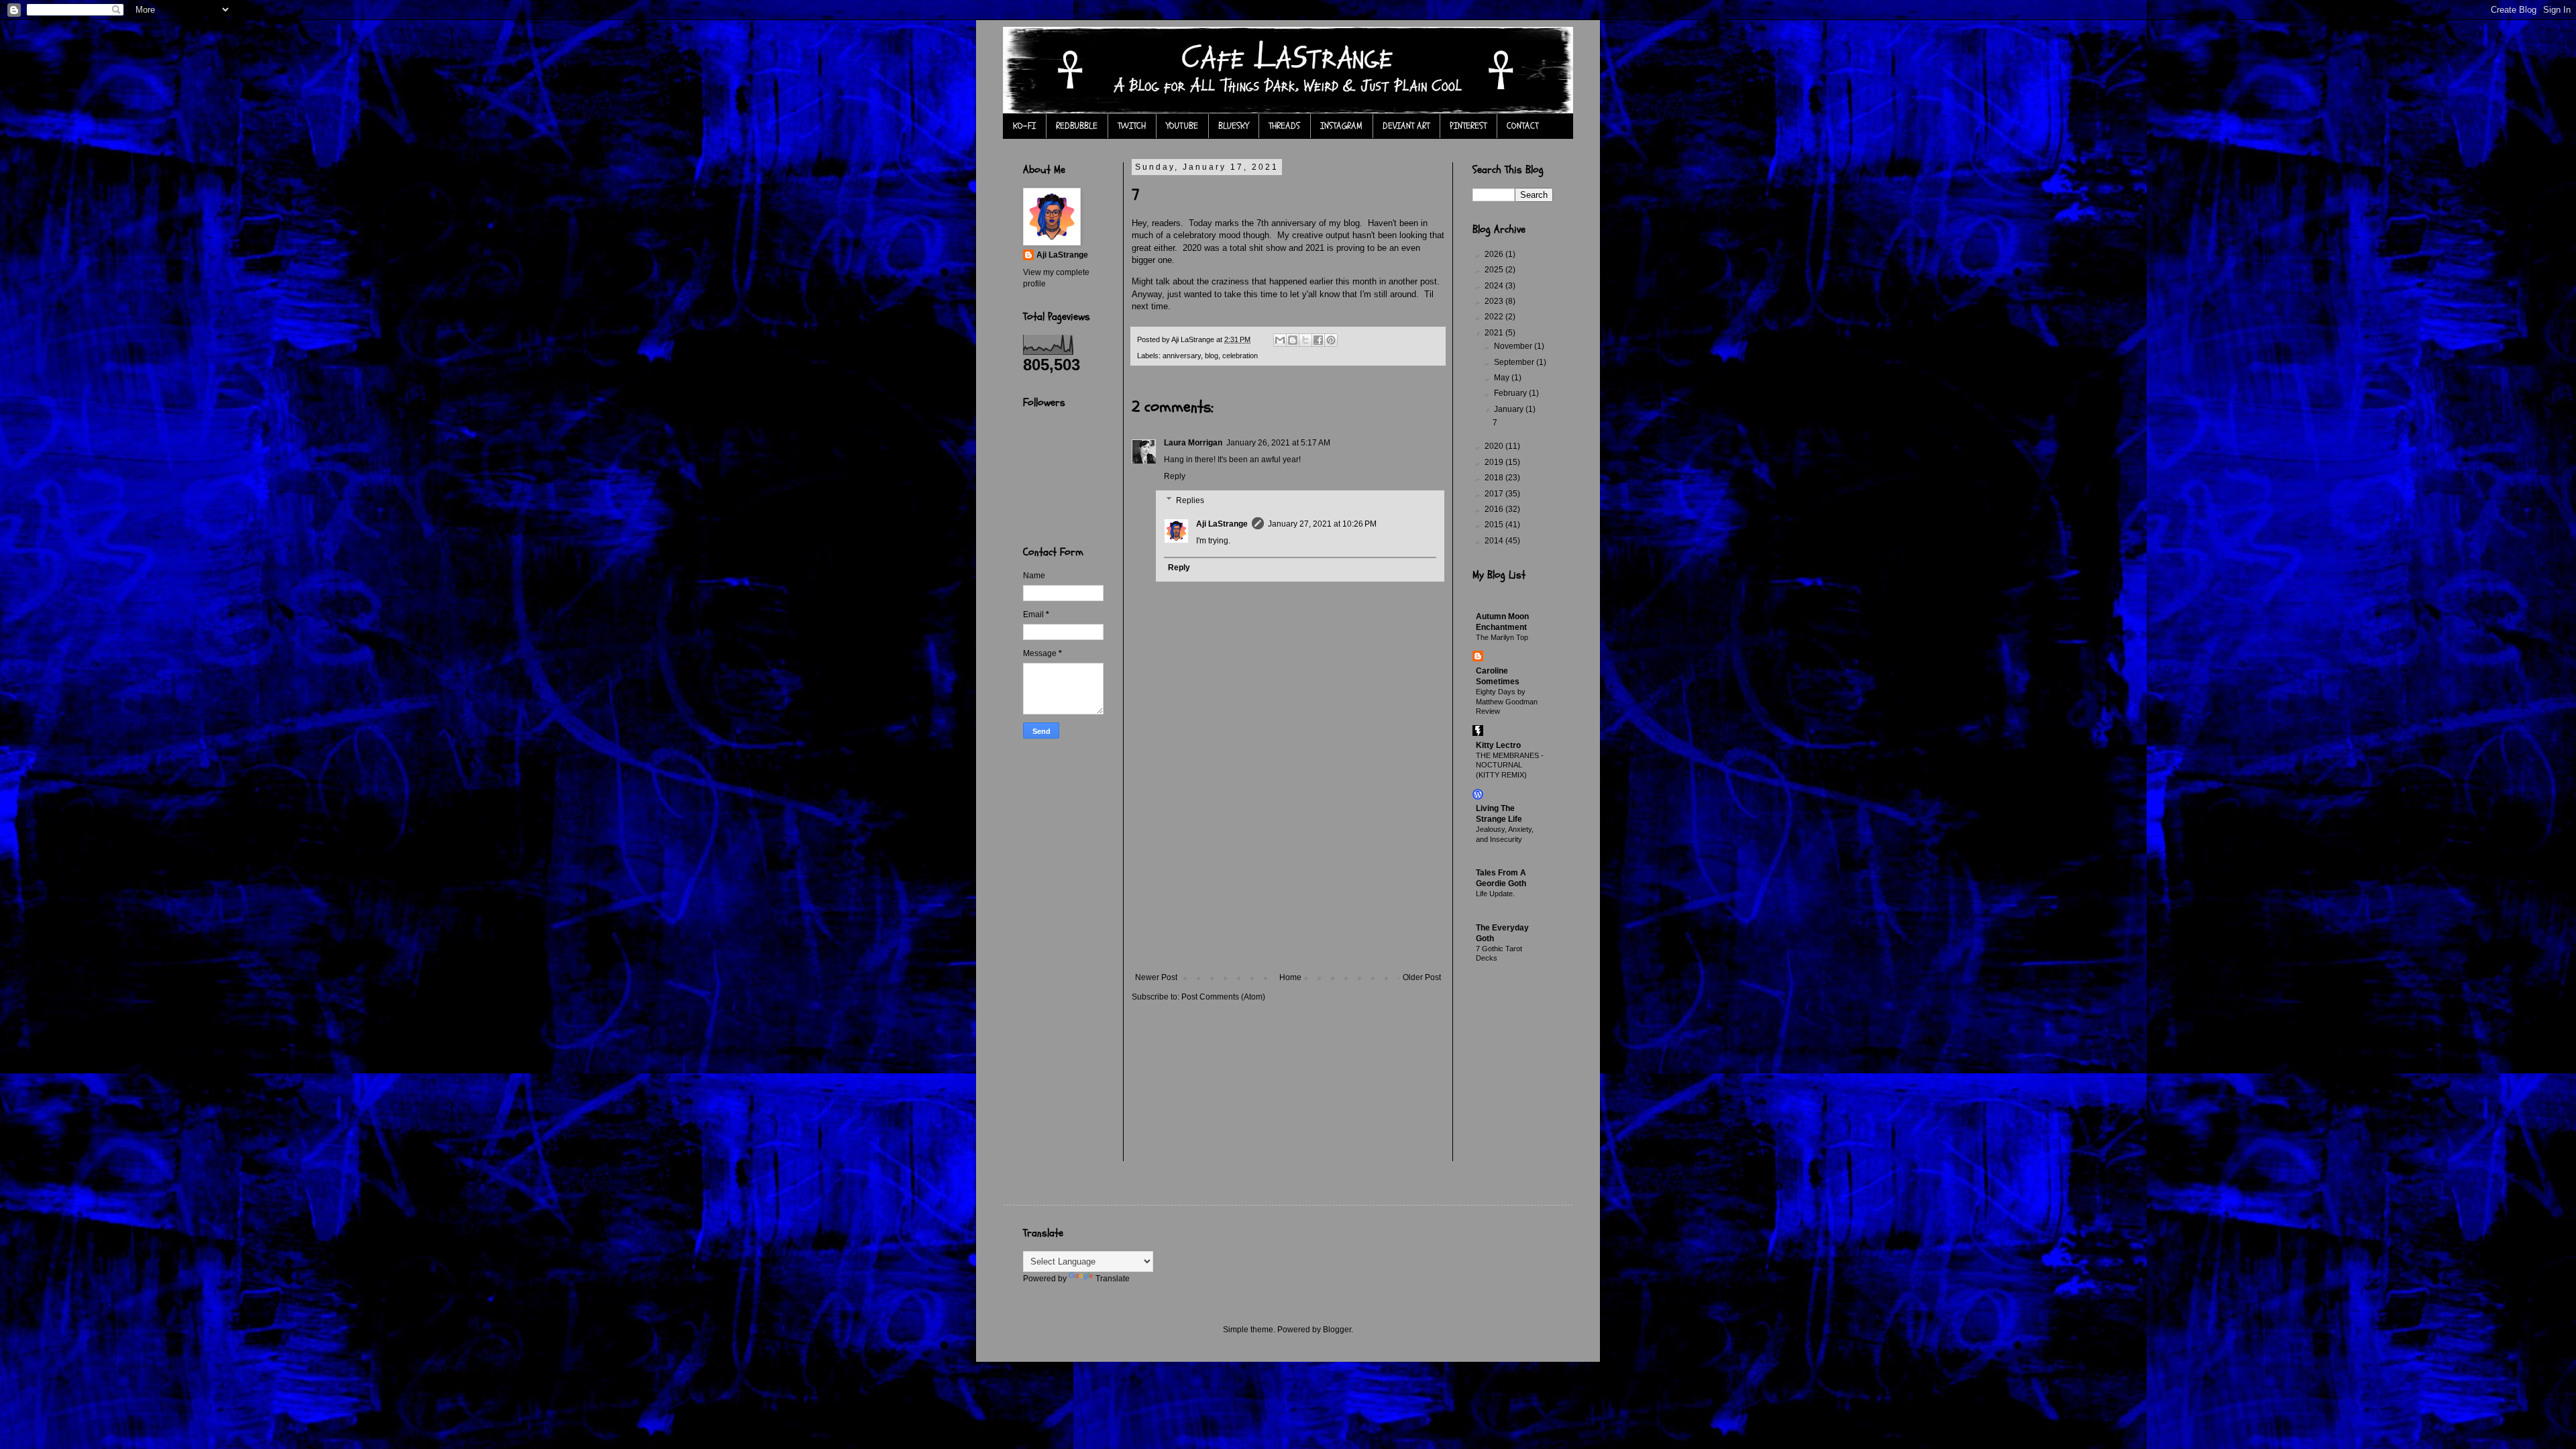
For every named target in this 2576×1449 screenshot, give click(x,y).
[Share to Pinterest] (1331, 340)
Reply (1175, 476)
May (1503, 378)
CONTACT (1522, 126)
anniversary (1182, 356)
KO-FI (1024, 126)
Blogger (1337, 1330)
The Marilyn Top (1502, 637)
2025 (1495, 270)
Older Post (1422, 977)
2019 (1495, 462)
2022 (1495, 317)
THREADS (1284, 126)
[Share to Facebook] (1318, 340)
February (1511, 393)
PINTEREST (1468, 126)
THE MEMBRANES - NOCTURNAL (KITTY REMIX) (1510, 765)
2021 (1495, 333)
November (1514, 346)
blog (1212, 356)
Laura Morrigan (1193, 443)
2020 (1495, 446)
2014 (1495, 541)
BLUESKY (1233, 126)
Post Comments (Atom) (1223, 997)
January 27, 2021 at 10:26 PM (1322, 524)
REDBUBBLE (1077, 126)
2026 (1495, 254)
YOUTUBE (1182, 126)
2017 (1495, 494)
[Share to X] (1305, 340)
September (1515, 362)
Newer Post (1156, 977)
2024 (1495, 286)
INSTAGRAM (1341, 126)
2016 (1495, 509)
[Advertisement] (1288, 872)
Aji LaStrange (1222, 524)
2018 (1495, 478)
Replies (1190, 500)
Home (1290, 977)
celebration (1240, 356)
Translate (1113, 1279)
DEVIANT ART (1406, 126)
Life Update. (1495, 894)
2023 (1495, 301)
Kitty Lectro (1498, 745)
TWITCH (1132, 126)
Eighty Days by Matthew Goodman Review (1507, 702)
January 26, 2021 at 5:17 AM (1278, 443)
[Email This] (1280, 340)
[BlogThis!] (1293, 340)
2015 (1495, 525)
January (1510, 409)
